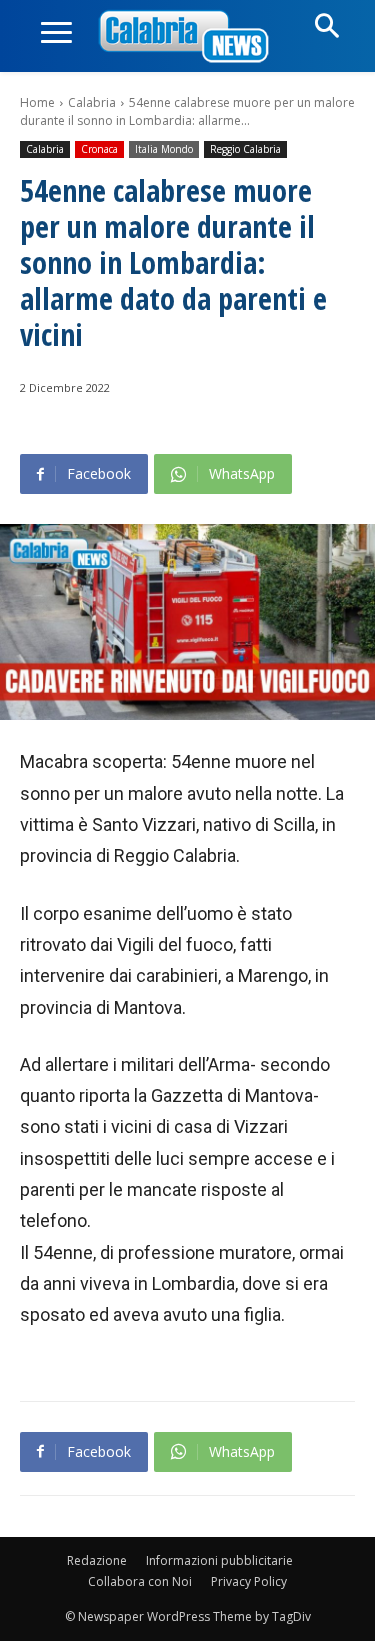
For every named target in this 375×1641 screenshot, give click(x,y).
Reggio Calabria (245, 149)
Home (37, 102)
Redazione (97, 1560)
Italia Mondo (164, 149)
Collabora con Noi (140, 1581)
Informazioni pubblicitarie (219, 1560)
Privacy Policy (249, 1581)
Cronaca (99, 149)
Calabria (92, 102)
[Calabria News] (188, 37)
